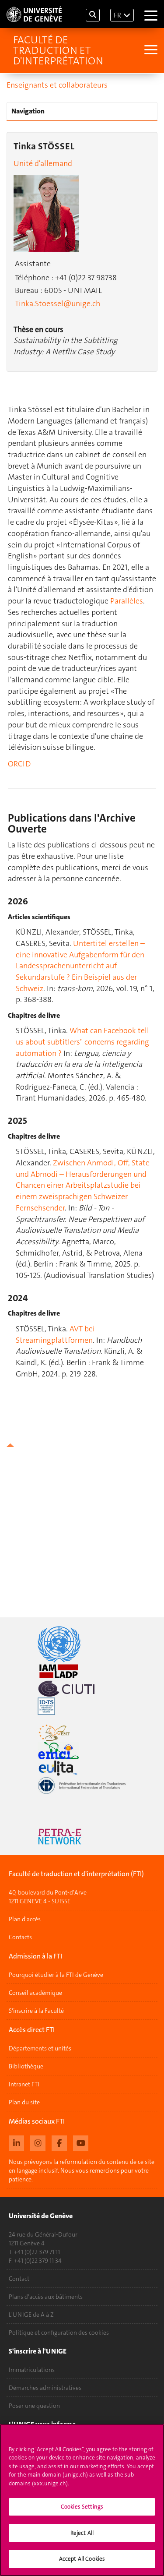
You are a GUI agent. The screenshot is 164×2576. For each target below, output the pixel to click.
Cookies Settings (82, 2507)
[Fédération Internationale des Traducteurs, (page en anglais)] (82, 1786)
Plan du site (24, 2102)
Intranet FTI (24, 2084)
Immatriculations (32, 2370)
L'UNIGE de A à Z (31, 2315)
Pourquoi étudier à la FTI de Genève (56, 1975)
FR (117, 15)
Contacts (20, 1937)
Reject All (82, 2533)
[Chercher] (93, 15)
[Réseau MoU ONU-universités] (82, 1644)
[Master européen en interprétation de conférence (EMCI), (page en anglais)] (82, 1750)
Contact (19, 2279)
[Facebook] (59, 2142)
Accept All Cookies (82, 2559)
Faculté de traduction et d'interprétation (58, 50)
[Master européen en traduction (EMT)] (82, 1733)
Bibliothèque (26, 2066)
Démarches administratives (45, 2388)
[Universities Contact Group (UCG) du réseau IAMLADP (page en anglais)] (82, 1671)
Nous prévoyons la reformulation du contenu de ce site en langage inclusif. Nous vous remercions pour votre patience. (82, 2170)
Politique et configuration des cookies (59, 2333)
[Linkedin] (16, 2142)
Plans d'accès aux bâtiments (46, 2297)
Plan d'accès (25, 1919)
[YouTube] (81, 2142)
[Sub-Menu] (150, 51)
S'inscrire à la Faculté (36, 2011)
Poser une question (34, 2406)
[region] (82, 2500)
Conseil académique (35, 1993)
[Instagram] (38, 2142)
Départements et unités (40, 2048)
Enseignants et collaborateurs (57, 85)
